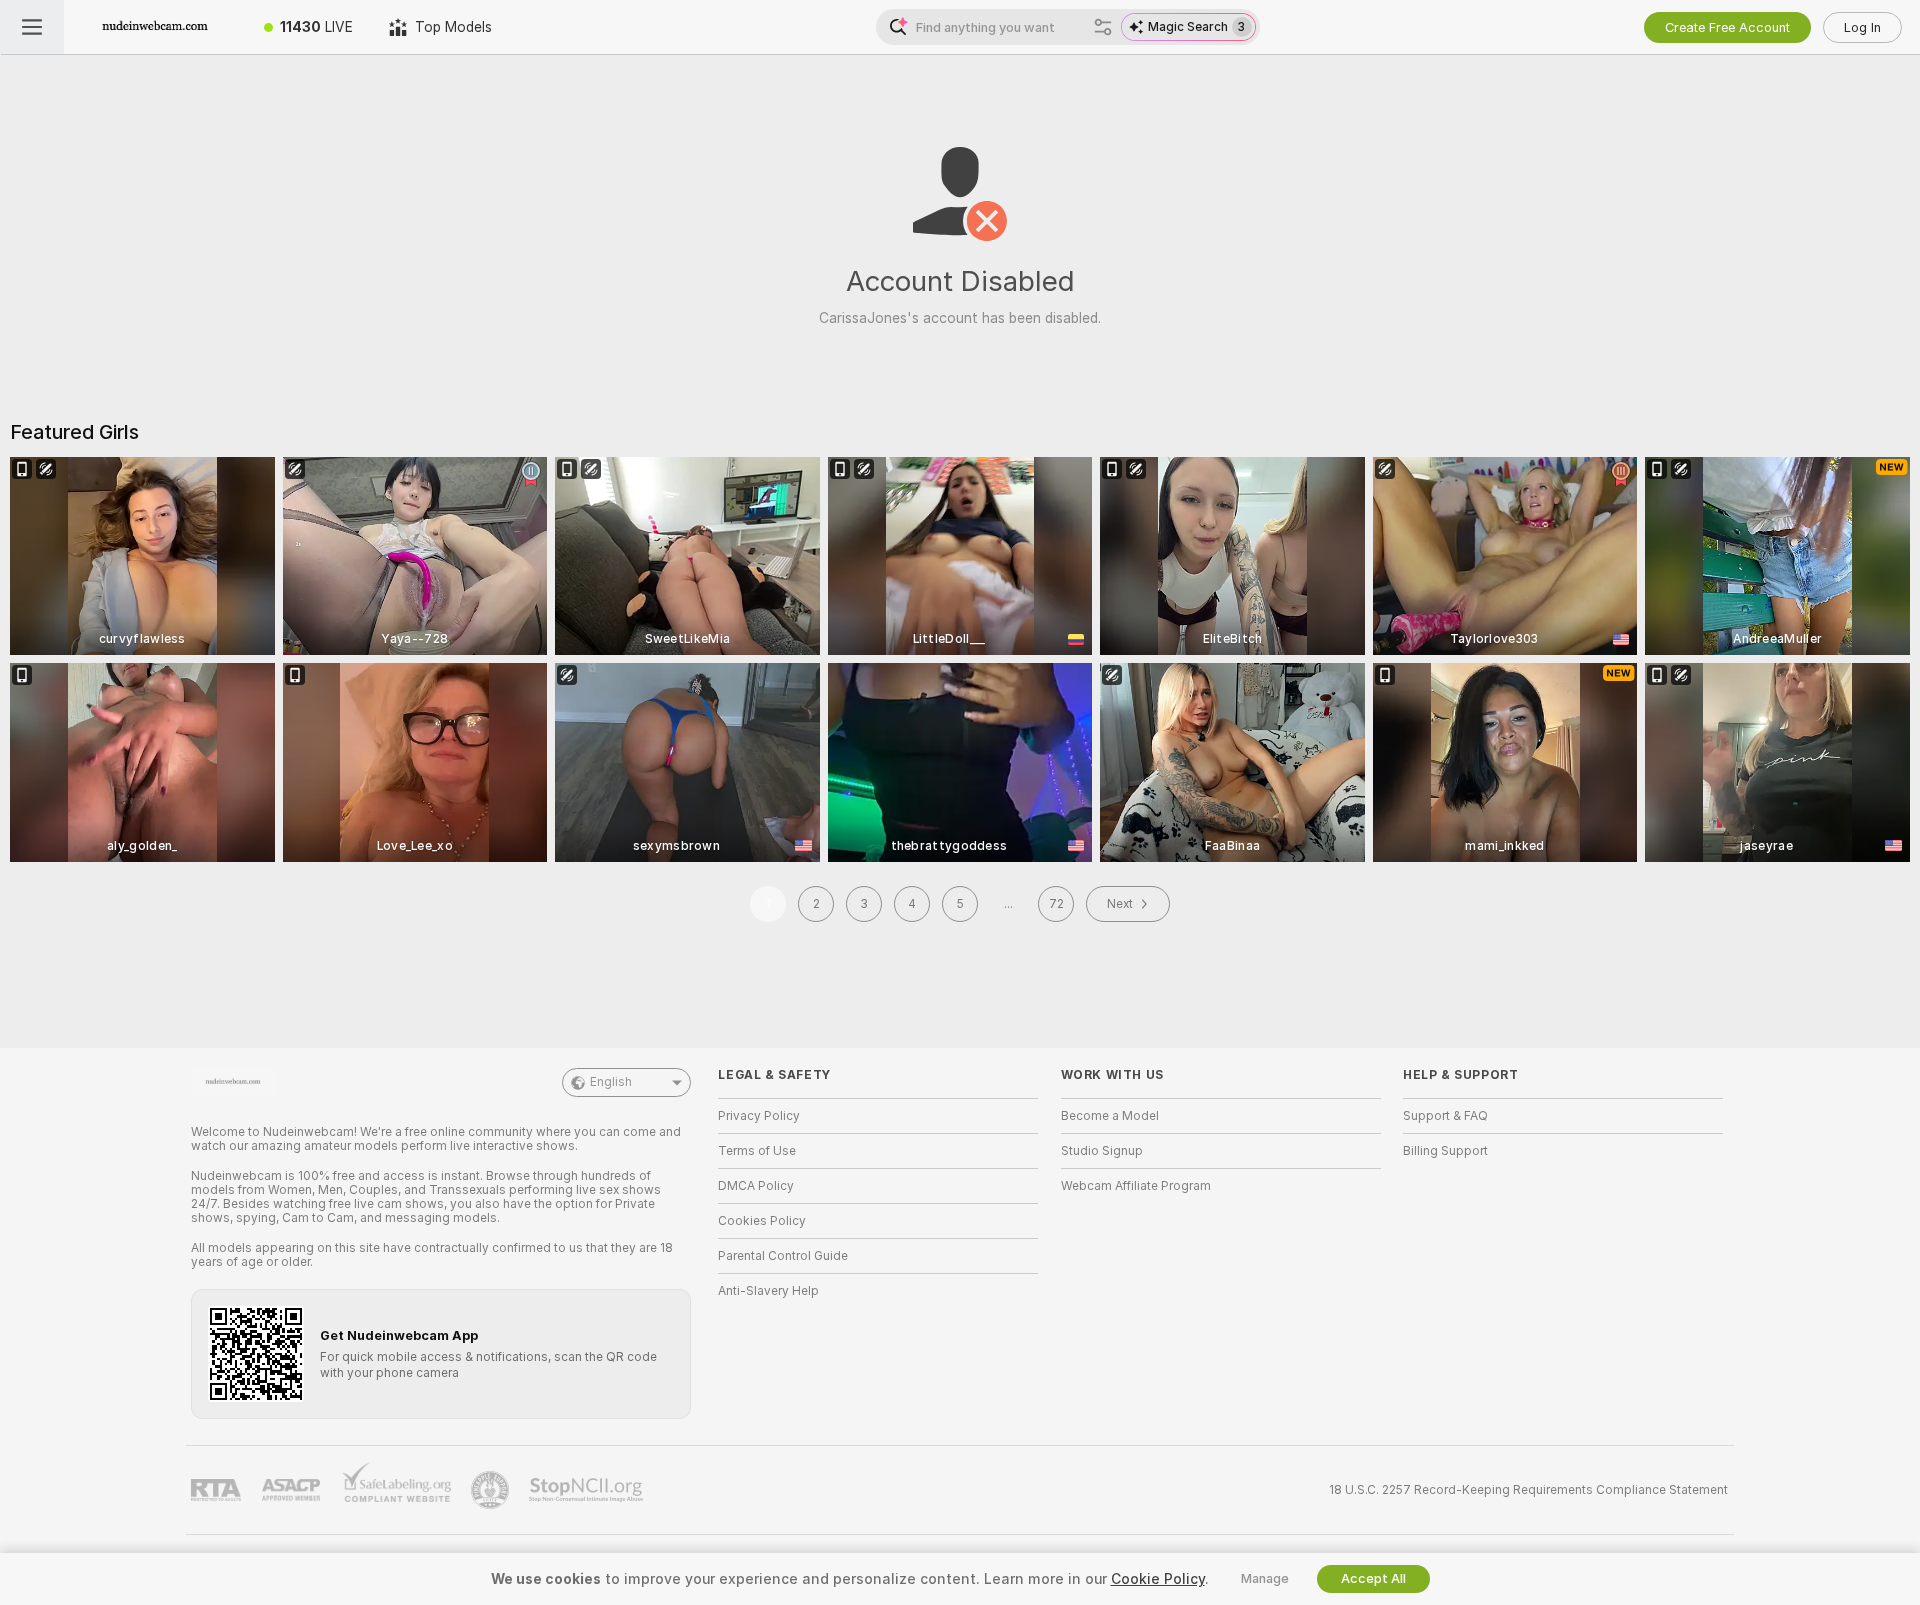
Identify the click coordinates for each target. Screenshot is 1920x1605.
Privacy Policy (759, 1116)
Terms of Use (757, 1151)
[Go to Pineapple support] (492, 1490)
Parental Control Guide (783, 1256)
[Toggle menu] (32, 27)
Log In (1862, 27)
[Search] (1103, 27)
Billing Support (1445, 1151)
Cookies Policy (762, 1221)
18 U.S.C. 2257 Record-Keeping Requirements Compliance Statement (1528, 1490)
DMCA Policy (756, 1186)
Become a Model (1110, 1116)
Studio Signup (1102, 1151)
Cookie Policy (1158, 1579)
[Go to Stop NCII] (588, 1490)
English (611, 1082)
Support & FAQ (1445, 1116)
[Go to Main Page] (155, 27)
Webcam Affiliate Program (1136, 1186)
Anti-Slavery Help (768, 1291)
